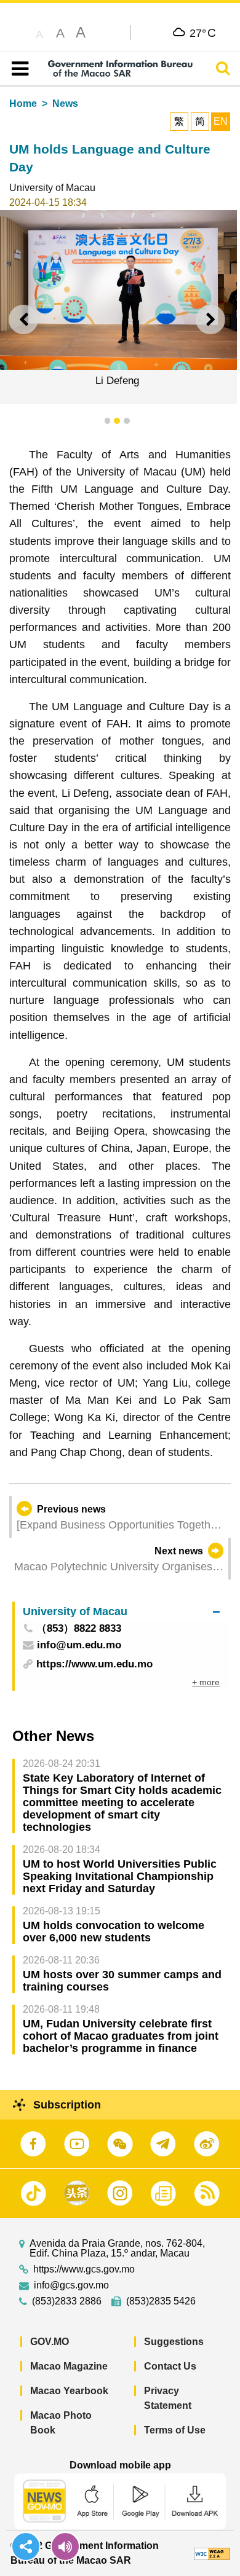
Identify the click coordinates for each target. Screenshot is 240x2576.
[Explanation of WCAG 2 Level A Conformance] (212, 2553)
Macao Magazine (69, 2366)
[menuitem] (121, 1611)
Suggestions (174, 2342)
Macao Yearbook (69, 2391)
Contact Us (170, 2366)
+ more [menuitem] (206, 1682)
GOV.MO (50, 2342)
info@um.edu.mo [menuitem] (79, 1646)
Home (23, 104)
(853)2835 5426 (161, 2301)
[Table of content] (18, 69)
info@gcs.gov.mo (71, 2285)
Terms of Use (175, 2430)
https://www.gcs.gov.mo (84, 2269)
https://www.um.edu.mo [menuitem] (94, 1664)
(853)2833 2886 (67, 2301)
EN (221, 121)
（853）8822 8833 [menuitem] (79, 1629)
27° (203, 33)
